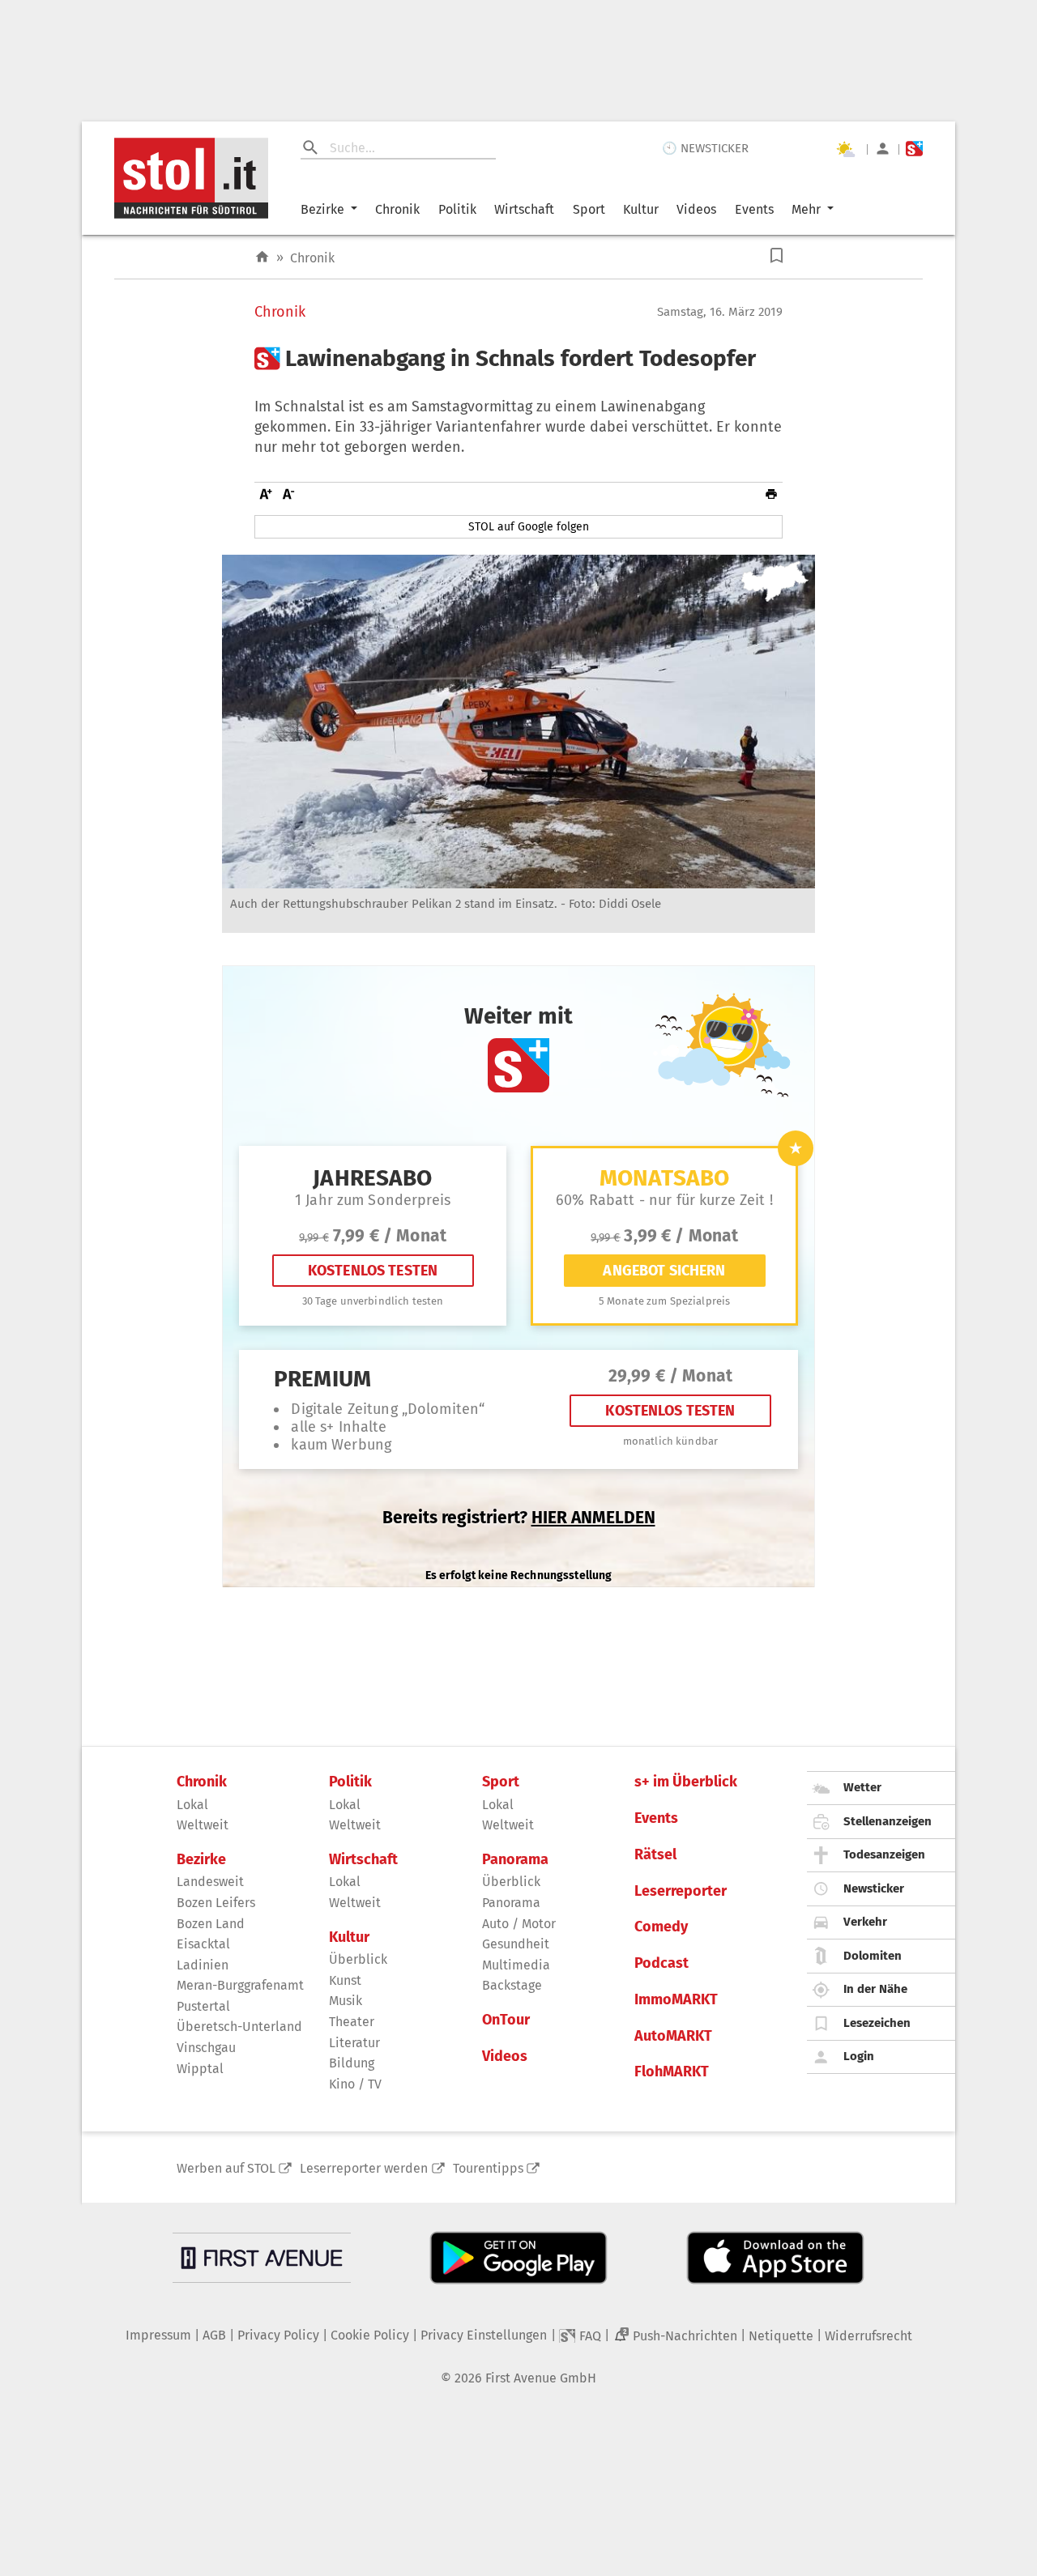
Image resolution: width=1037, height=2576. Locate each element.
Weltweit (203, 1825)
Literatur (354, 2043)
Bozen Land (211, 1924)
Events (754, 209)
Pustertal (203, 2006)
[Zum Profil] (883, 149)
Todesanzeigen (884, 1854)
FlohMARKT (672, 2072)
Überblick (358, 1959)
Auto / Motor (519, 1924)
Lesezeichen (877, 2023)
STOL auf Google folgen (529, 527)
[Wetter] (845, 149)
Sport (589, 209)
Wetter (862, 1787)
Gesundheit (516, 1944)
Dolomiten (873, 1956)
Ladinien (203, 1965)
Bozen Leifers (216, 1903)
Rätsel (655, 1855)
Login (859, 2056)
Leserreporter (681, 1891)
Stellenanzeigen (888, 1821)
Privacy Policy (278, 2335)
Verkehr (865, 1922)
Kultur (641, 209)
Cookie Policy (370, 2335)
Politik (457, 209)
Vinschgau (206, 2048)
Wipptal (200, 2069)
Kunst (345, 1980)
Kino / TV (355, 2084)
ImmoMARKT (676, 2000)
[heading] (518, 359)
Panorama (515, 1860)
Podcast (661, 1963)
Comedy (661, 1927)
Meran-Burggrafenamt (240, 1985)
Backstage (512, 1985)
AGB (214, 2335)
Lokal (192, 1805)
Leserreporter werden (364, 2168)
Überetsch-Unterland (239, 2027)
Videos (696, 209)
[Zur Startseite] (262, 257)
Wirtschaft (524, 209)
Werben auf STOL (226, 2168)
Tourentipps (488, 2168)
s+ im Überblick (686, 1782)
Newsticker (874, 1888)
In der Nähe (875, 1989)
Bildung (352, 2063)
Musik (346, 2001)
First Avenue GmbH (541, 2378)
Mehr (806, 209)
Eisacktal (203, 1944)
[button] (777, 255)
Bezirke (322, 209)
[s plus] (914, 149)
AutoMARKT (673, 2036)
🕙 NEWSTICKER (705, 148)
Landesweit (210, 1882)
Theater (352, 2022)
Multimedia (516, 1965)
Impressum (158, 2335)
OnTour (506, 2020)
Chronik (397, 209)
